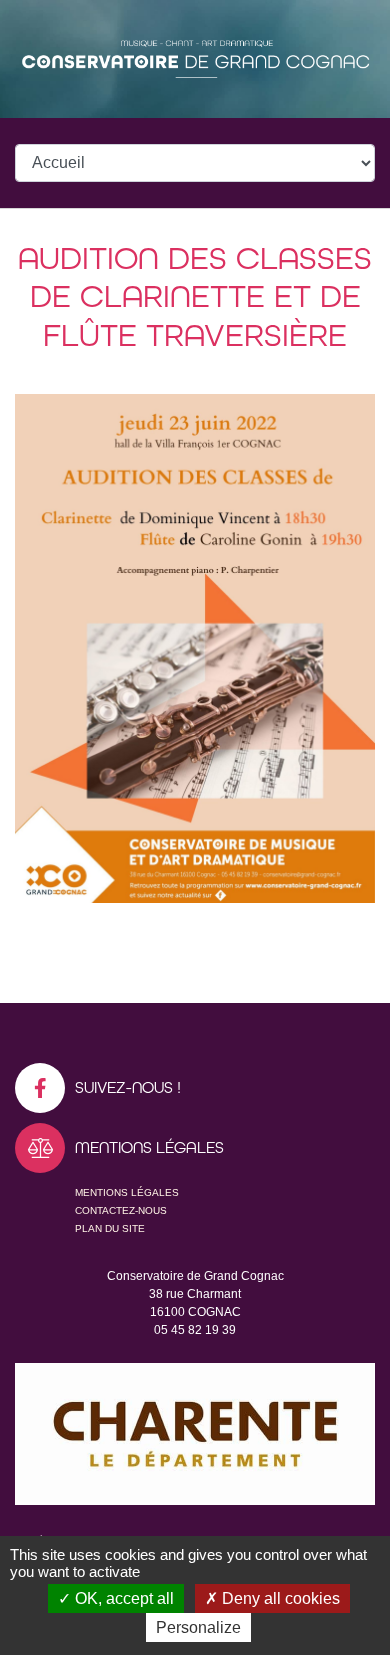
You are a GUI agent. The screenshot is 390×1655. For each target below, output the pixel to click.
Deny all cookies (279, 1598)
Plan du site (110, 1228)
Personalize (198, 1627)
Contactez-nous (121, 1210)
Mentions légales (127, 1192)
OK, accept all (122, 1598)
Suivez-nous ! (128, 1087)
